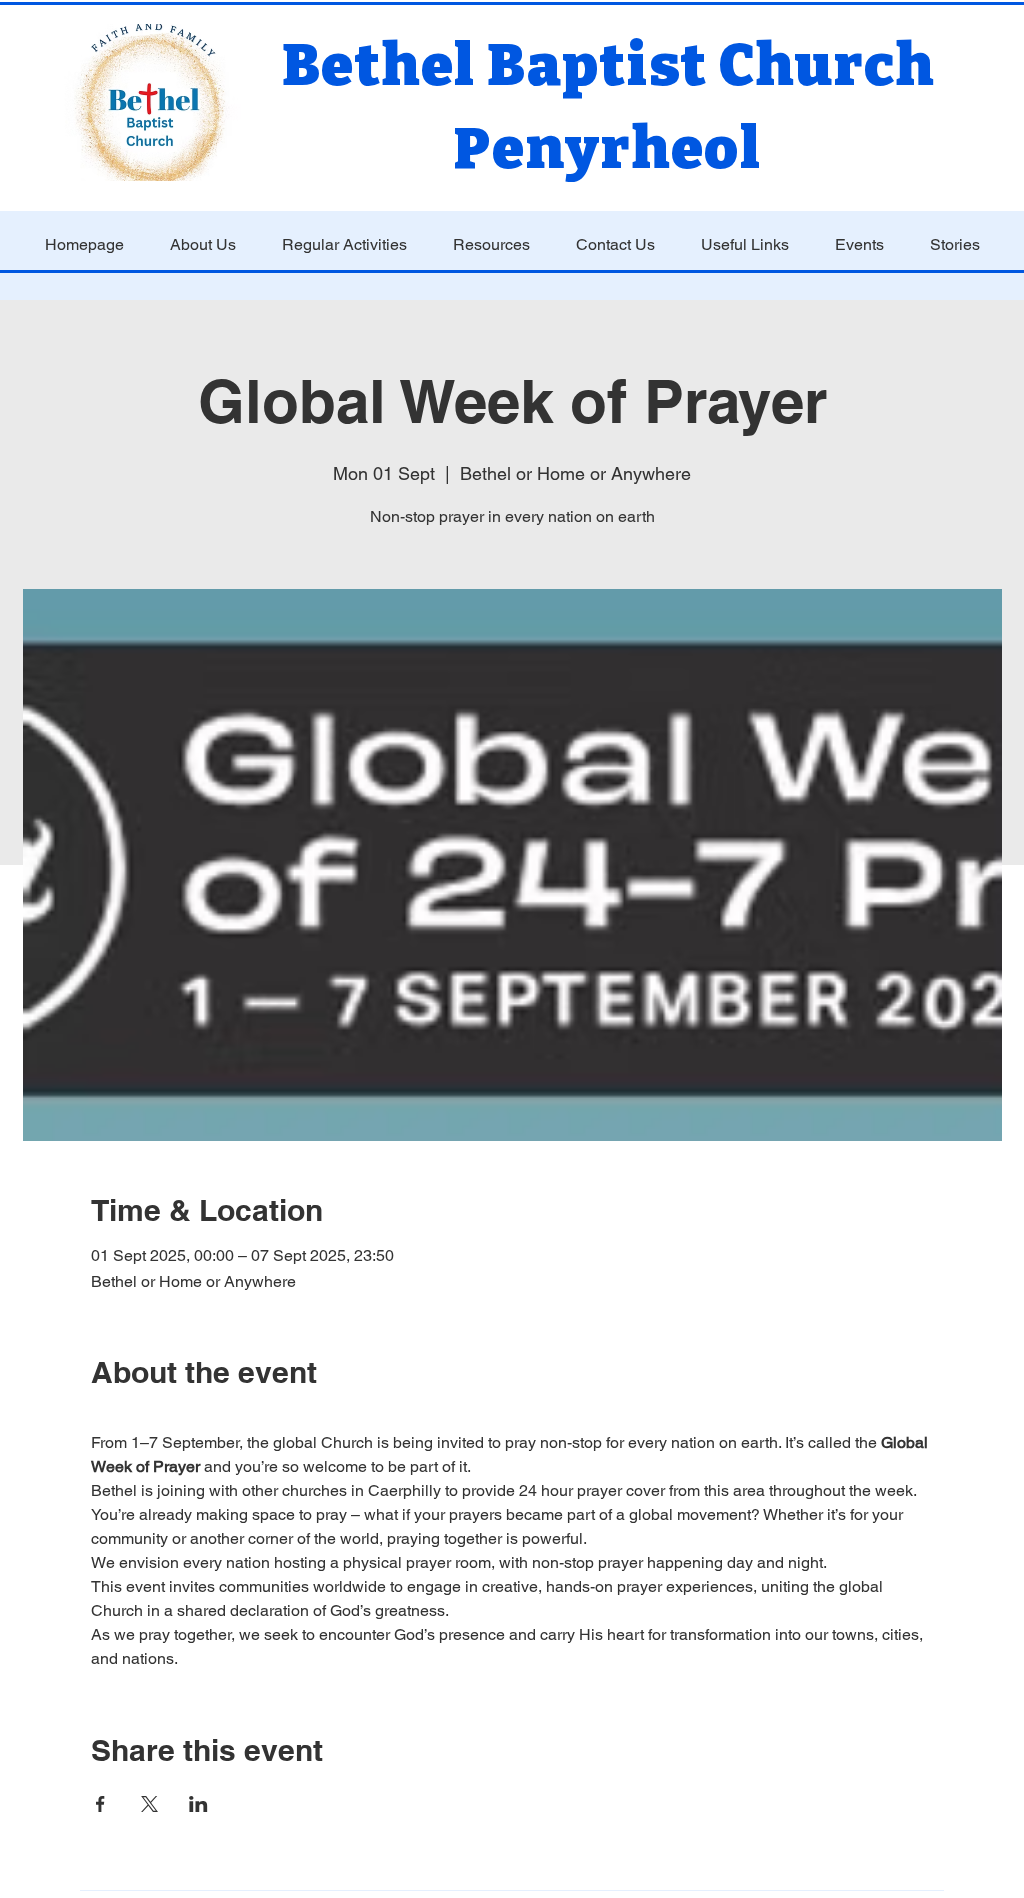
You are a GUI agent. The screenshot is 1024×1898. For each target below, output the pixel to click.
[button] (203, 245)
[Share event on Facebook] (100, 1804)
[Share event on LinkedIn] (198, 1804)
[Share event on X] (149, 1804)
